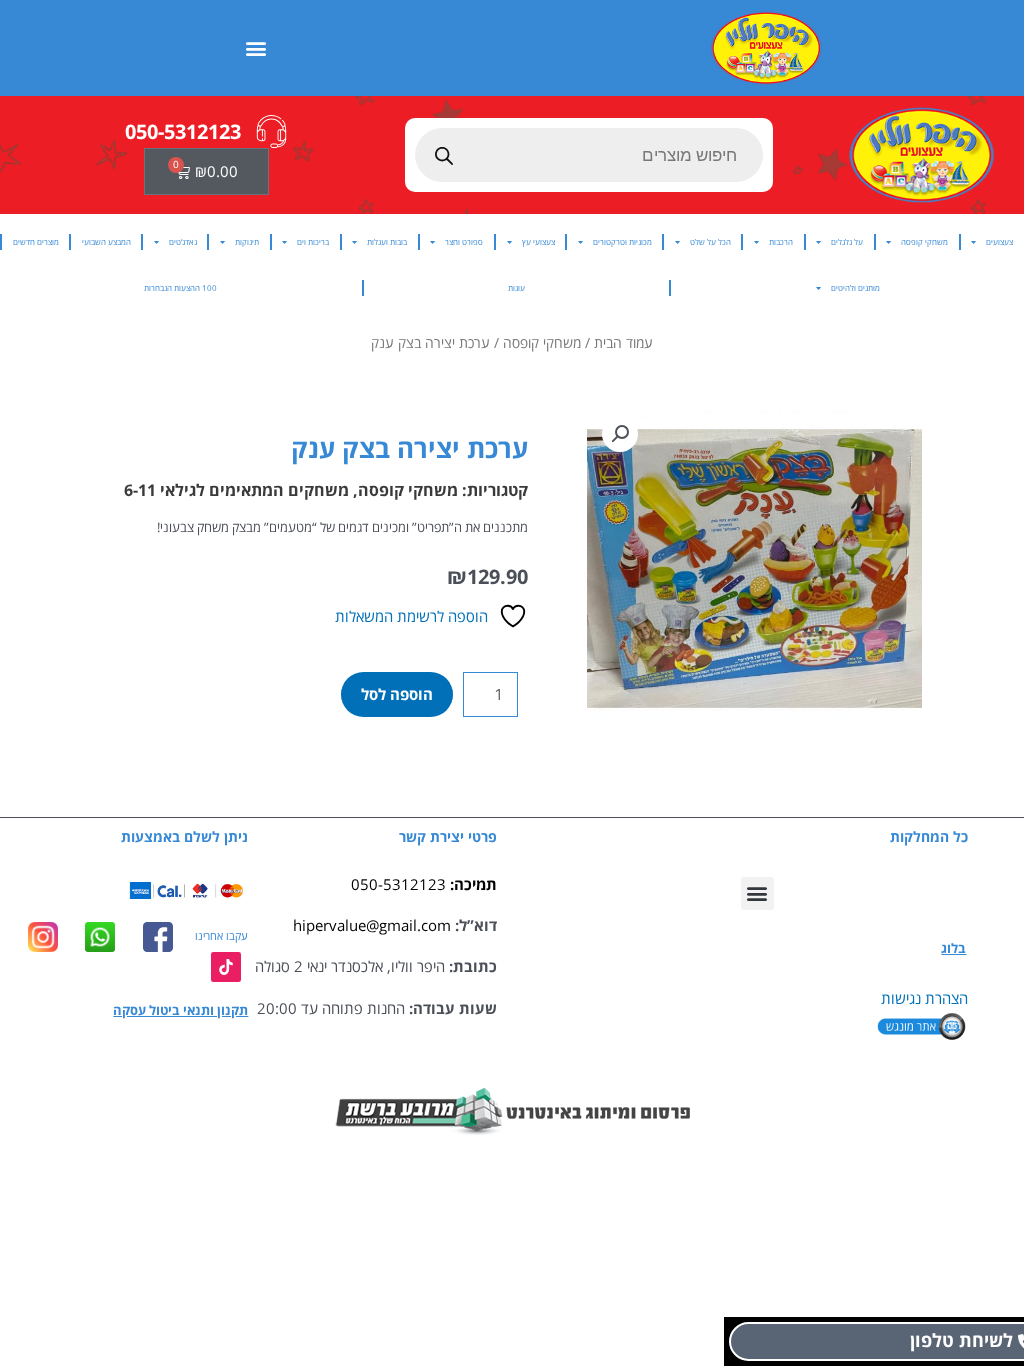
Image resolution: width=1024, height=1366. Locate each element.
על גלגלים (847, 241)
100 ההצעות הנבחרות (180, 287)
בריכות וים (313, 241)
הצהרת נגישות (924, 998)
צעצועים (999, 241)
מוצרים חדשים (36, 241)
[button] (256, 47)
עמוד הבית (623, 342)
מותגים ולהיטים (855, 287)
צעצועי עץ (538, 241)
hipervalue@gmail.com (372, 925)
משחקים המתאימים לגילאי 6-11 (236, 490)
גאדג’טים (183, 241)
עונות (516, 287)
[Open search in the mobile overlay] (589, 155)
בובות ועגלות (387, 241)
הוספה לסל (397, 694)
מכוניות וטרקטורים (622, 241)
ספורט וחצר (464, 241)
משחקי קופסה (924, 241)
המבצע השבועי (106, 241)
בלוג (953, 948)
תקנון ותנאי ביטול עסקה (180, 1010)
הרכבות (781, 241)
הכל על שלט (710, 241)
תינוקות (247, 241)
